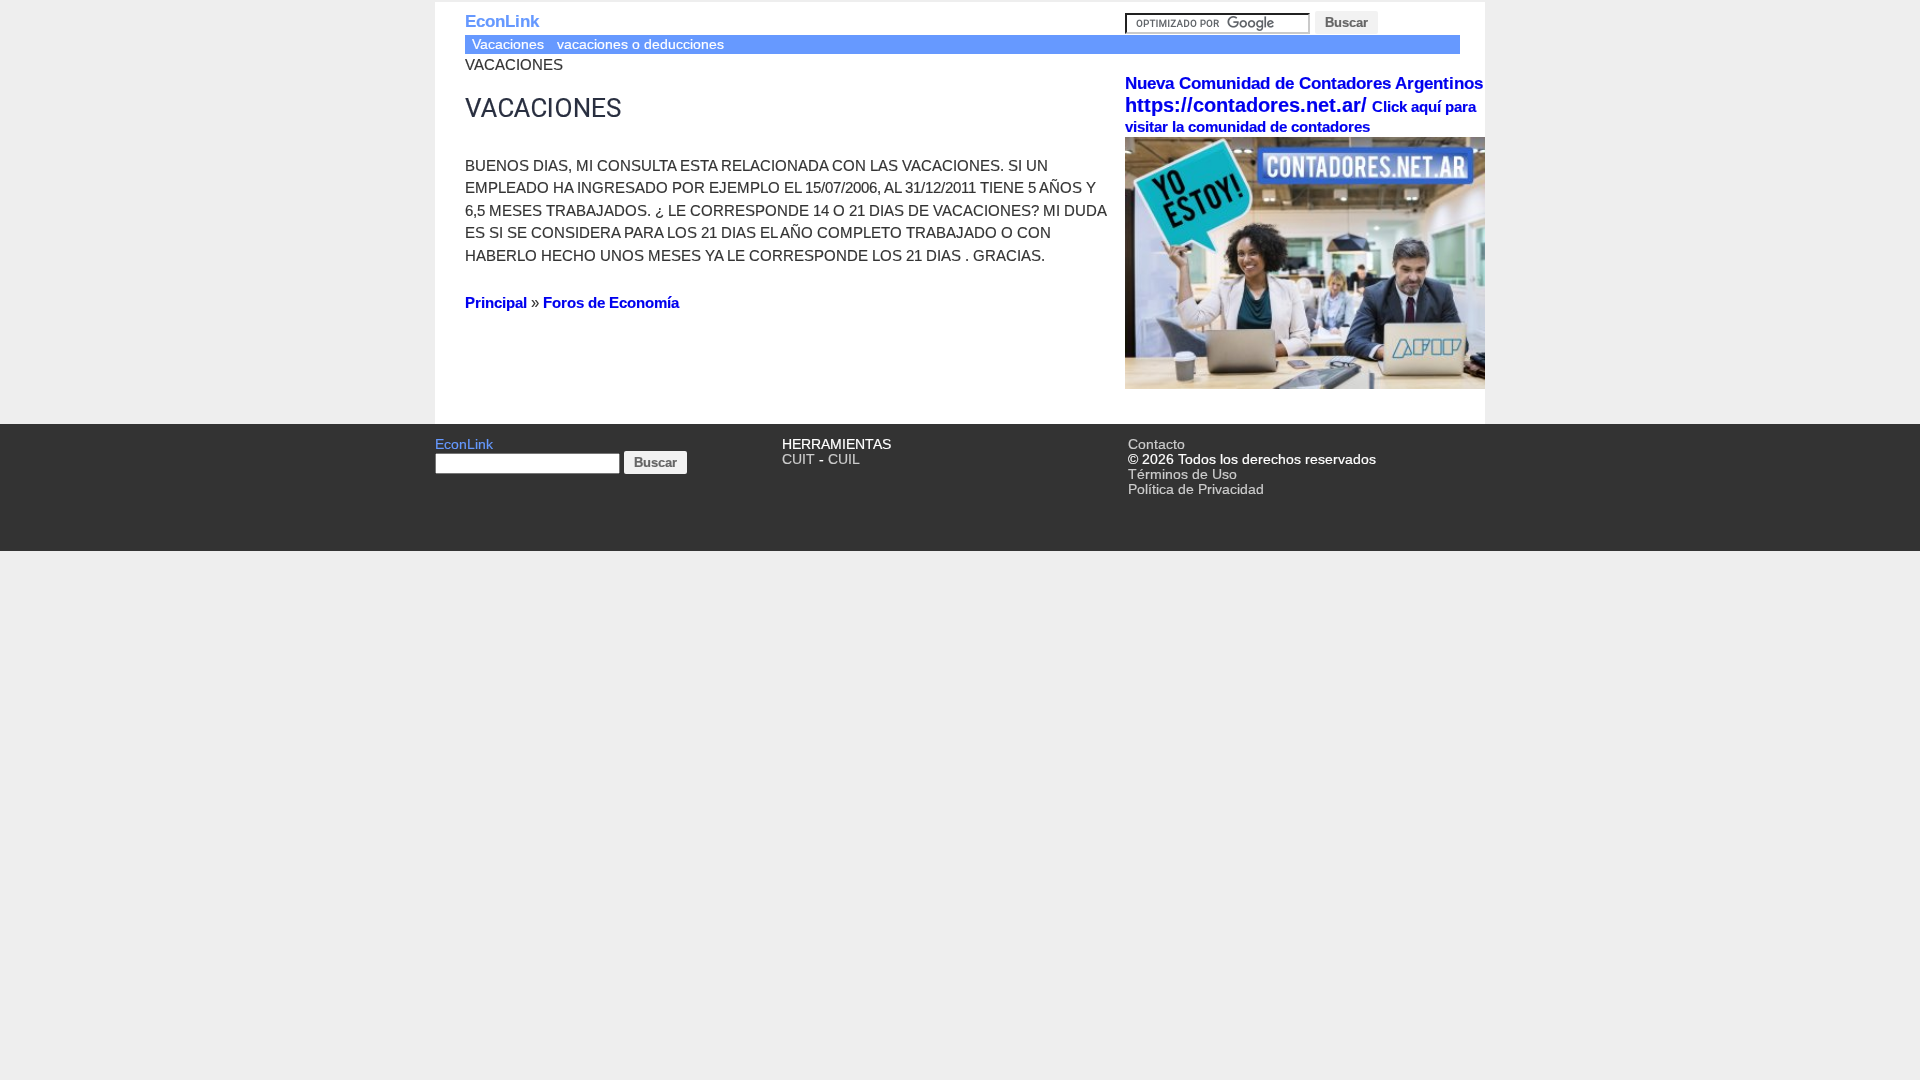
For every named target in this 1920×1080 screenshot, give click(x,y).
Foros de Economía (611, 302)
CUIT (798, 459)
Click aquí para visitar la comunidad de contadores (1300, 116)
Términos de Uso (1182, 474)
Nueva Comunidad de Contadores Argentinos (1304, 83)
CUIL (844, 459)
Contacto (1156, 444)
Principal (496, 302)
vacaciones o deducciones (640, 44)
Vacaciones (508, 44)
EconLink (502, 21)
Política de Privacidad (1196, 489)
